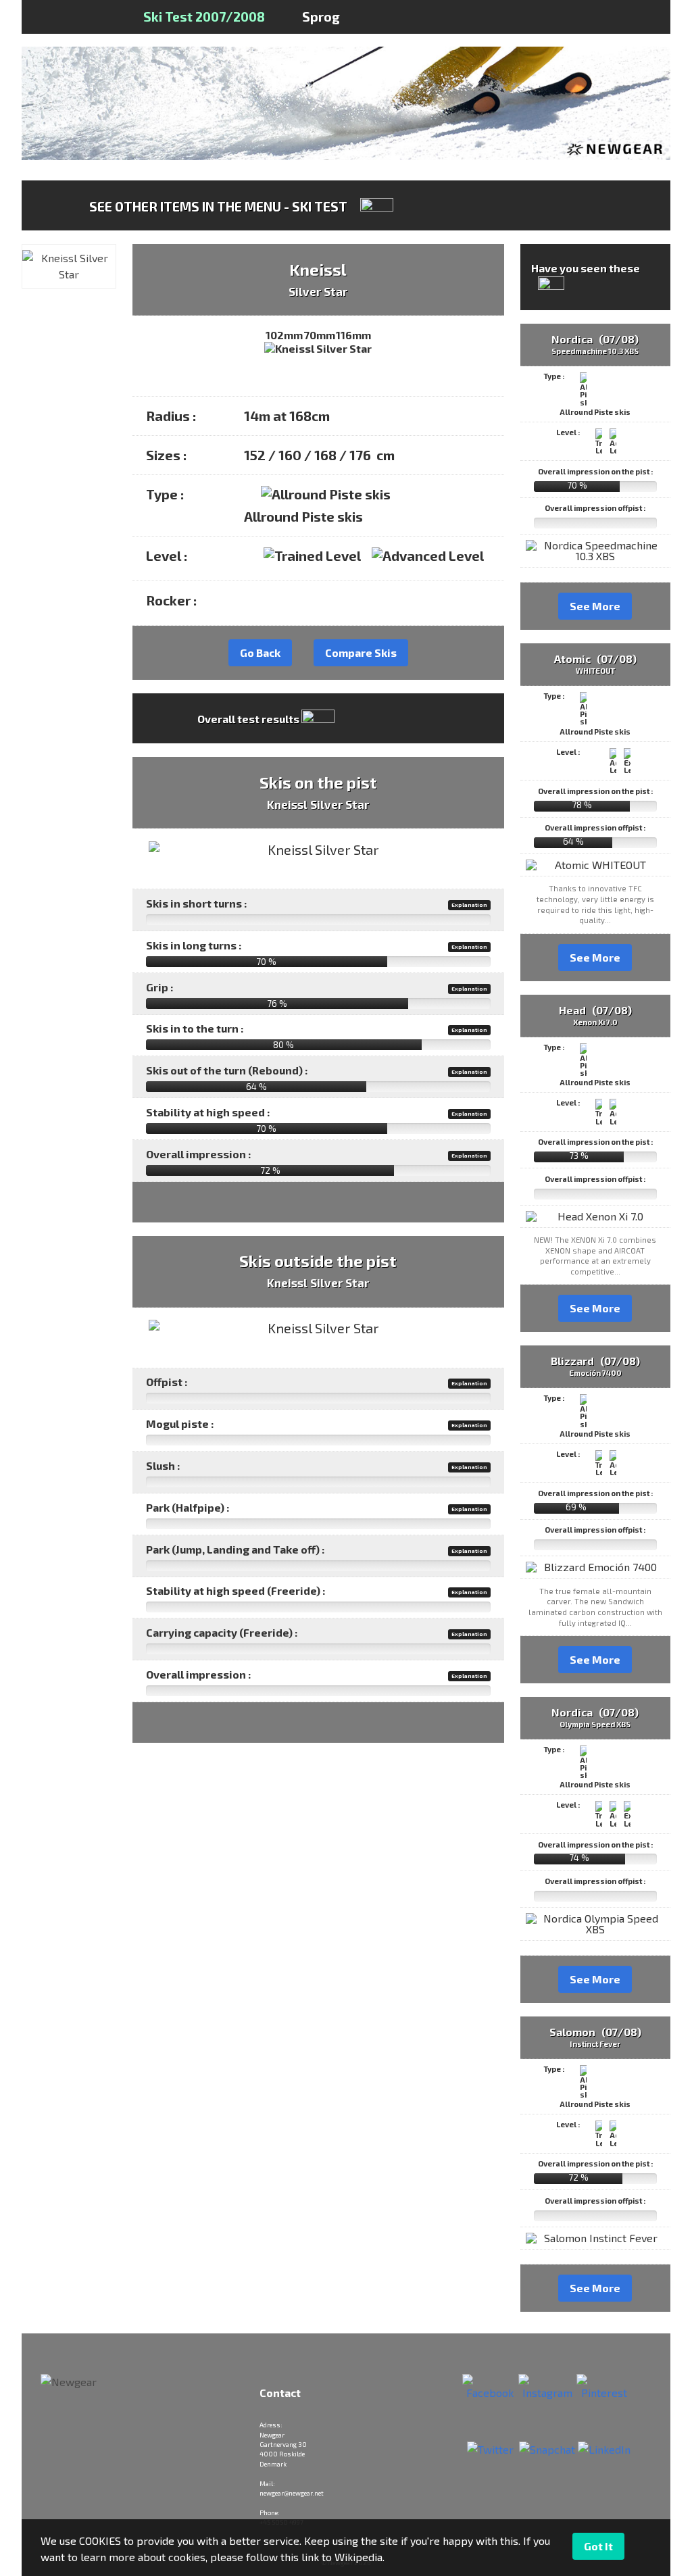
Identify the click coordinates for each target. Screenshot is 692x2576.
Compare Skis (361, 652)
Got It (598, 2546)
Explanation (469, 905)
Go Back (260, 652)
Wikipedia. (360, 2557)
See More (595, 606)
